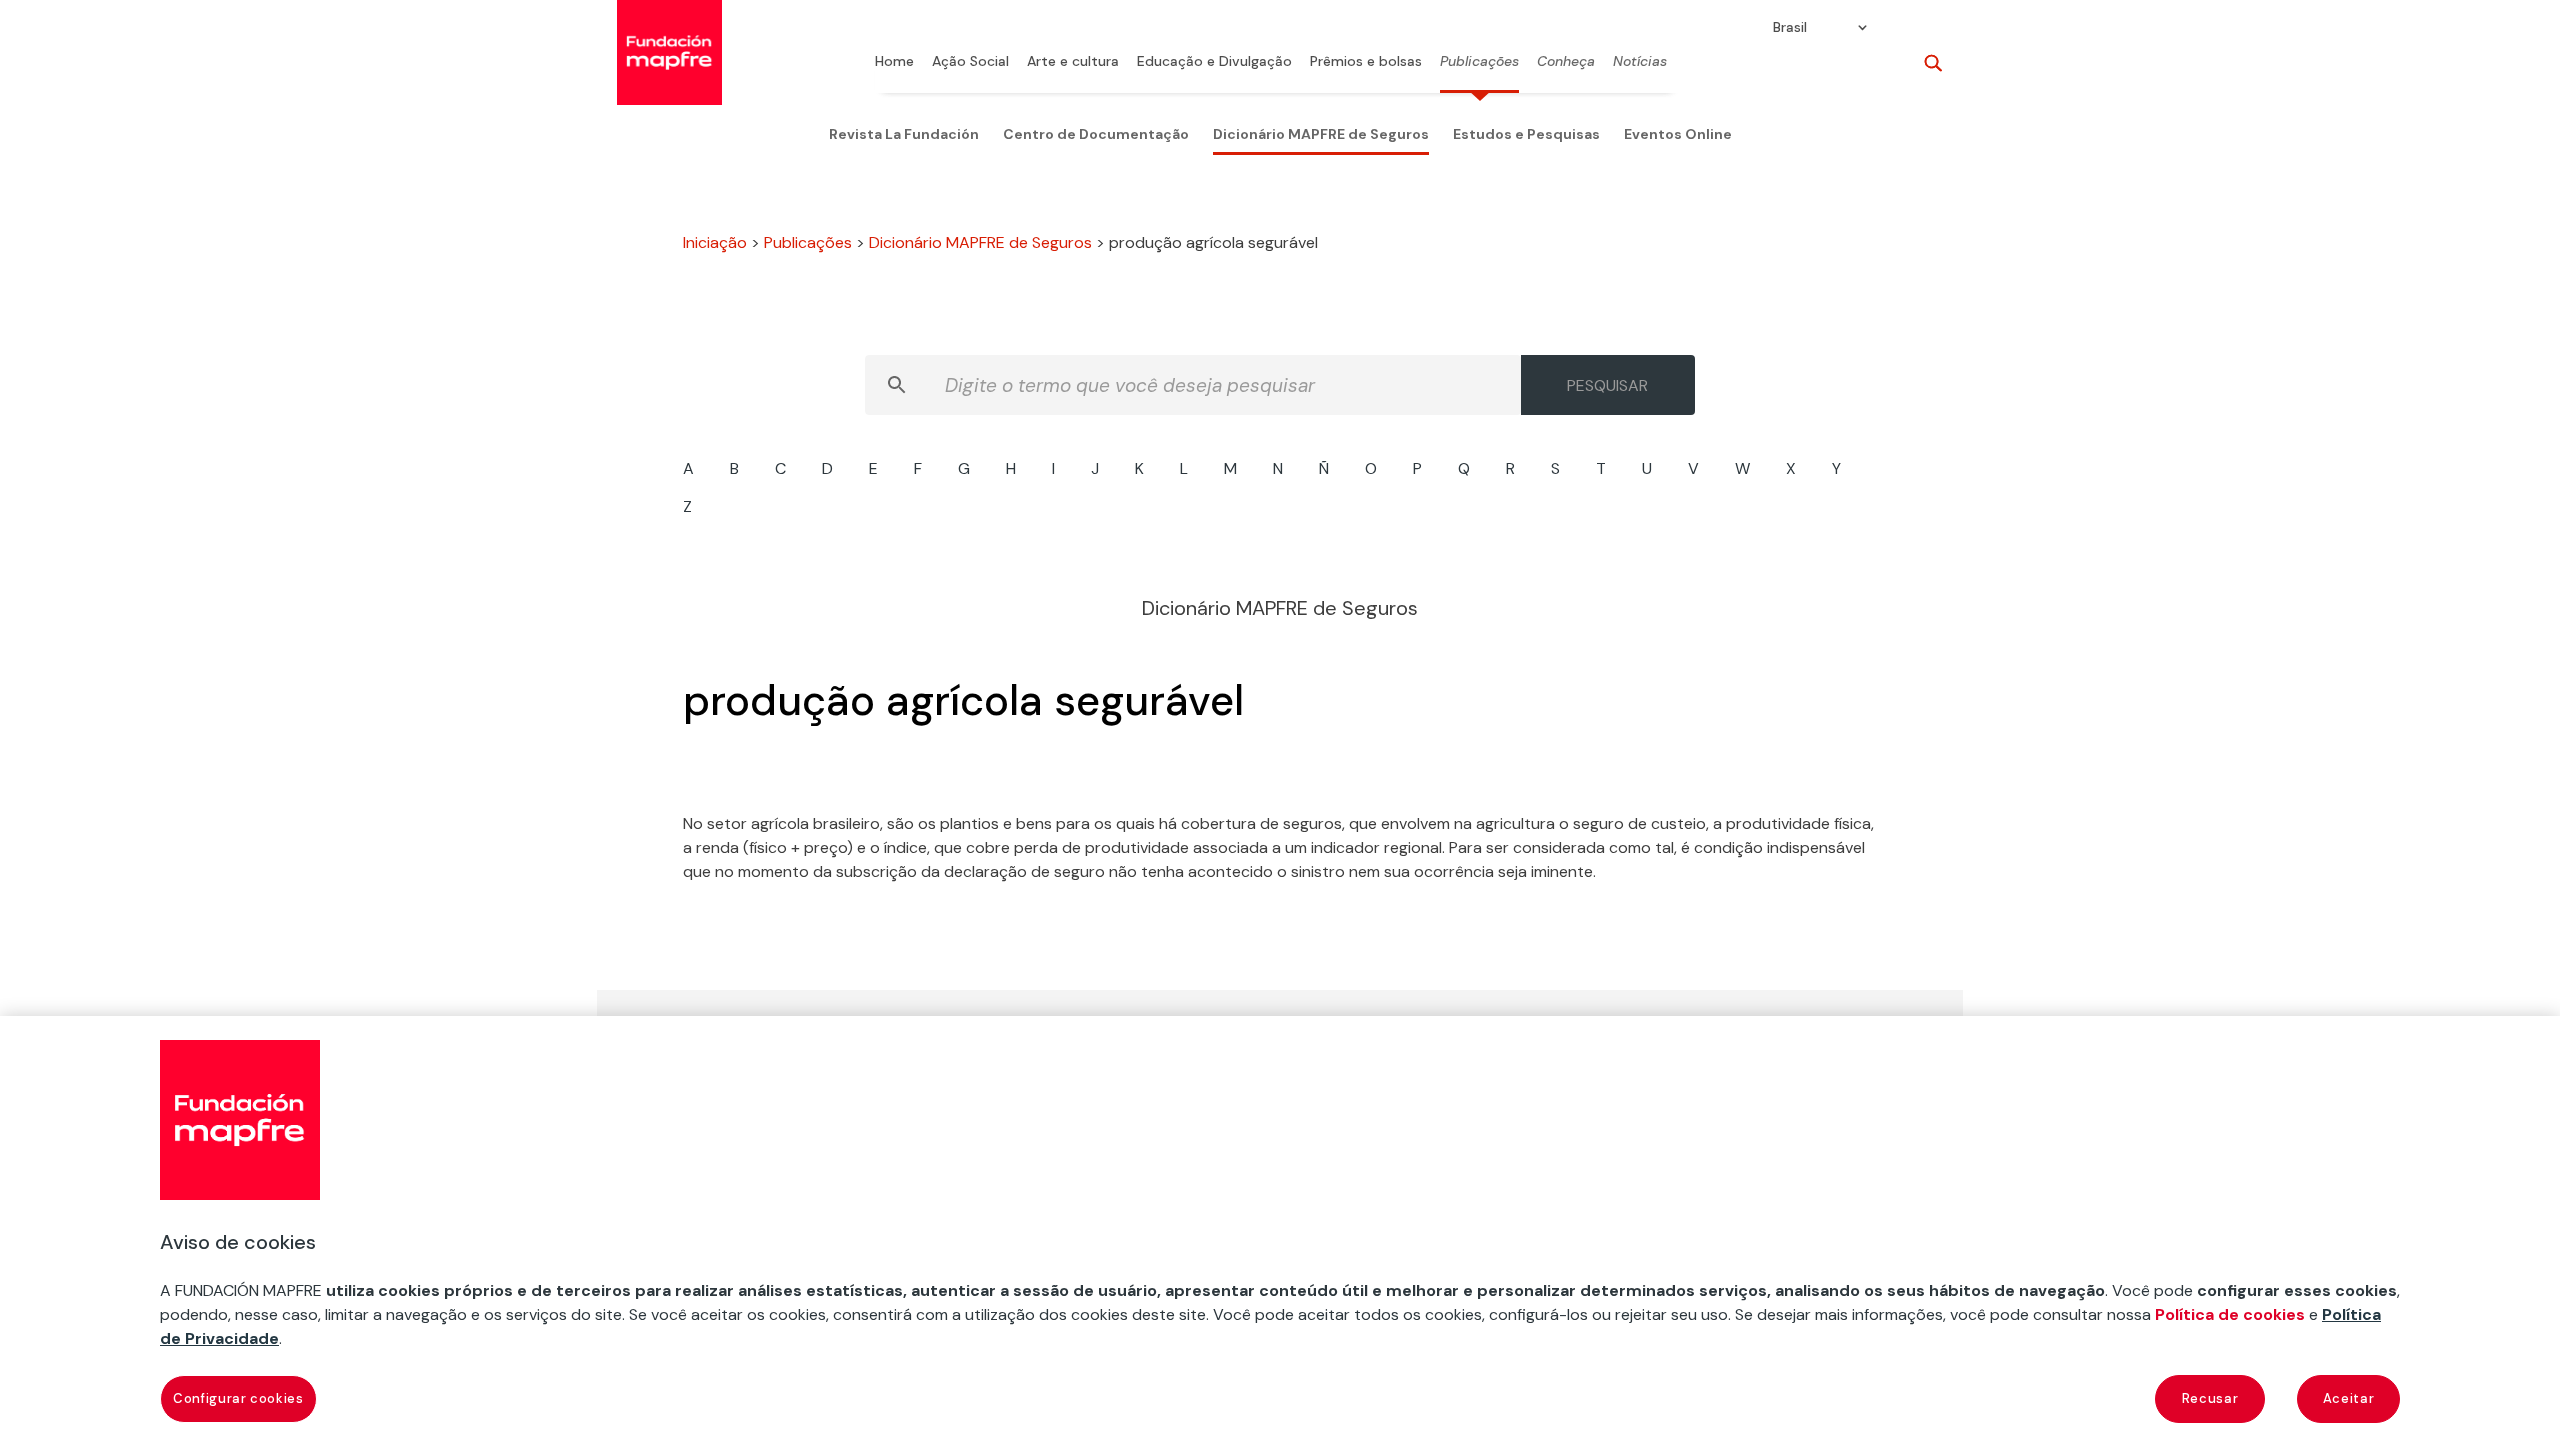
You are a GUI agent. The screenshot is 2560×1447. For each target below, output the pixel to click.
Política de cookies (2230, 1314)
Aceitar (2349, 1398)
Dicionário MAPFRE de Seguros (1321, 134)
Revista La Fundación (904, 134)
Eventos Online (1678, 134)
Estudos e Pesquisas (1526, 134)
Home (894, 62)
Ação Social (970, 62)
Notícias (1640, 62)
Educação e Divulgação (1214, 62)
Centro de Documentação (1096, 134)
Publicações (1479, 62)
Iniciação (715, 242)
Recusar (2210, 1398)
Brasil (1790, 28)
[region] (1280, 1231)
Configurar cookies (238, 1398)
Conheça (1566, 62)
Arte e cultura (1073, 62)
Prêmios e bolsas (1366, 62)
